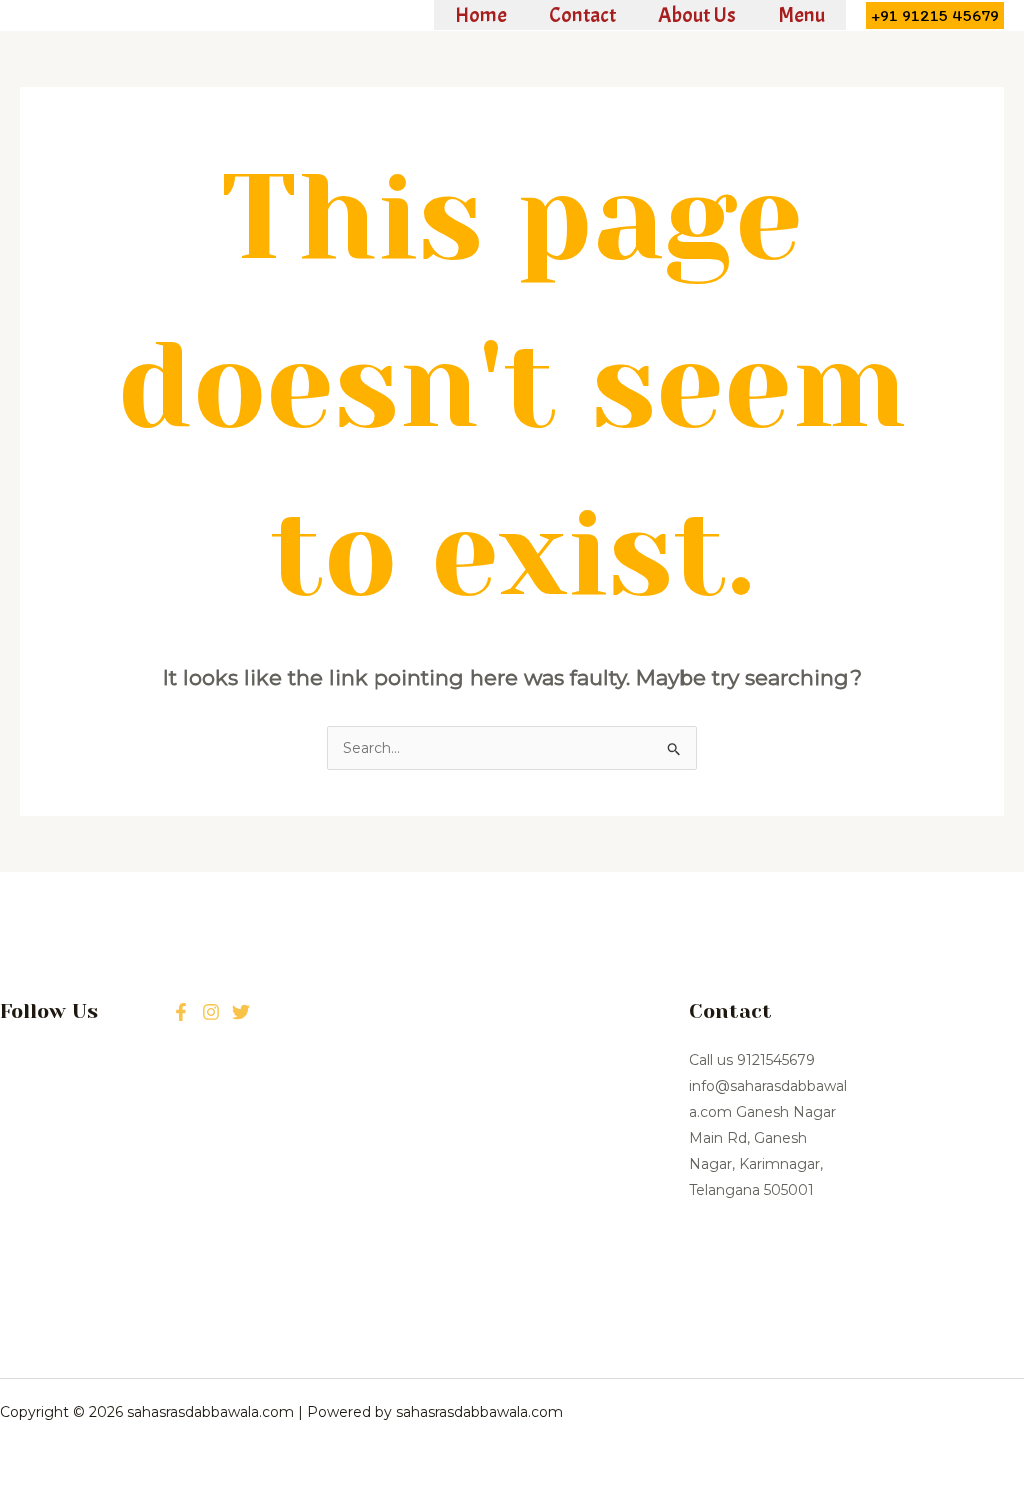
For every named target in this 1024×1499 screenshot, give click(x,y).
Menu (801, 15)
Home (481, 15)
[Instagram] (241, 1012)
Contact (582, 15)
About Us (697, 15)
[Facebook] (181, 1012)
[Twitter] (211, 1012)
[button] (935, 15)
